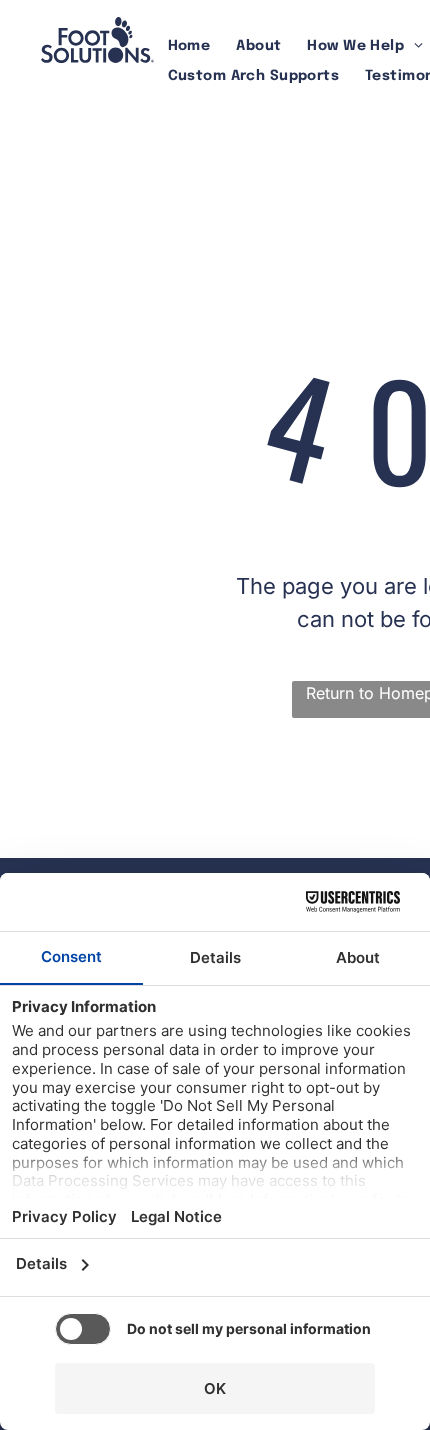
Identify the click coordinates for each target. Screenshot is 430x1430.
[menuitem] (189, 46)
